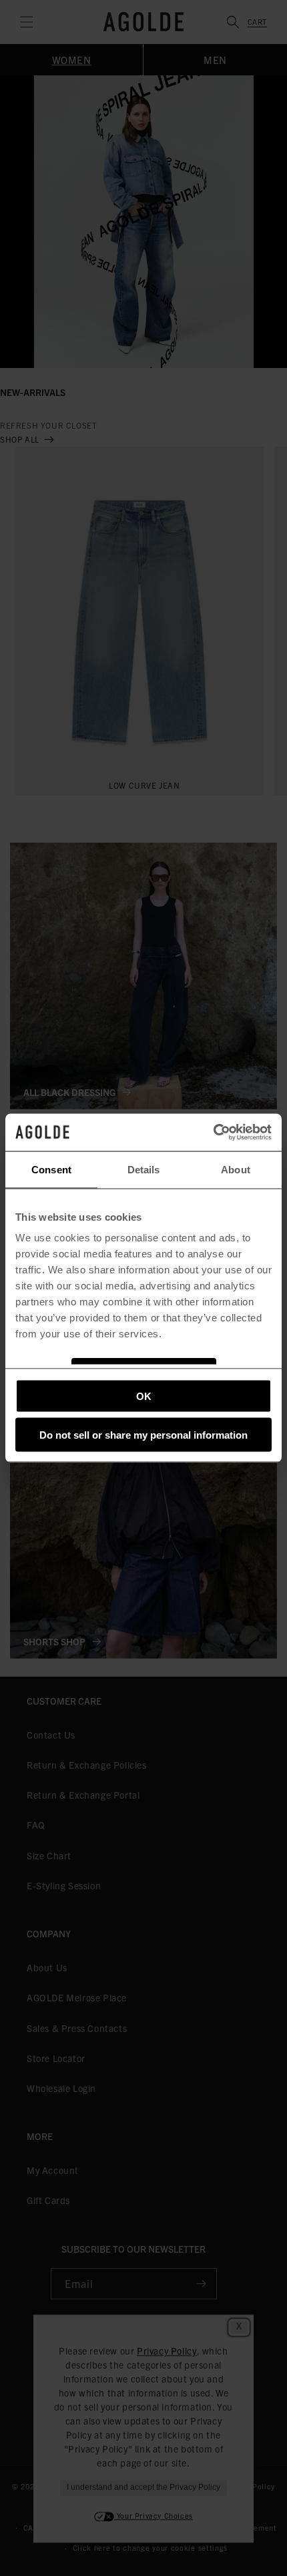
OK (144, 1396)
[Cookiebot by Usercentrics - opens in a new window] (213, 1133)
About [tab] (236, 1169)
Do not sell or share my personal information (143, 1435)
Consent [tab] (51, 1169)
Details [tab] (144, 1169)
